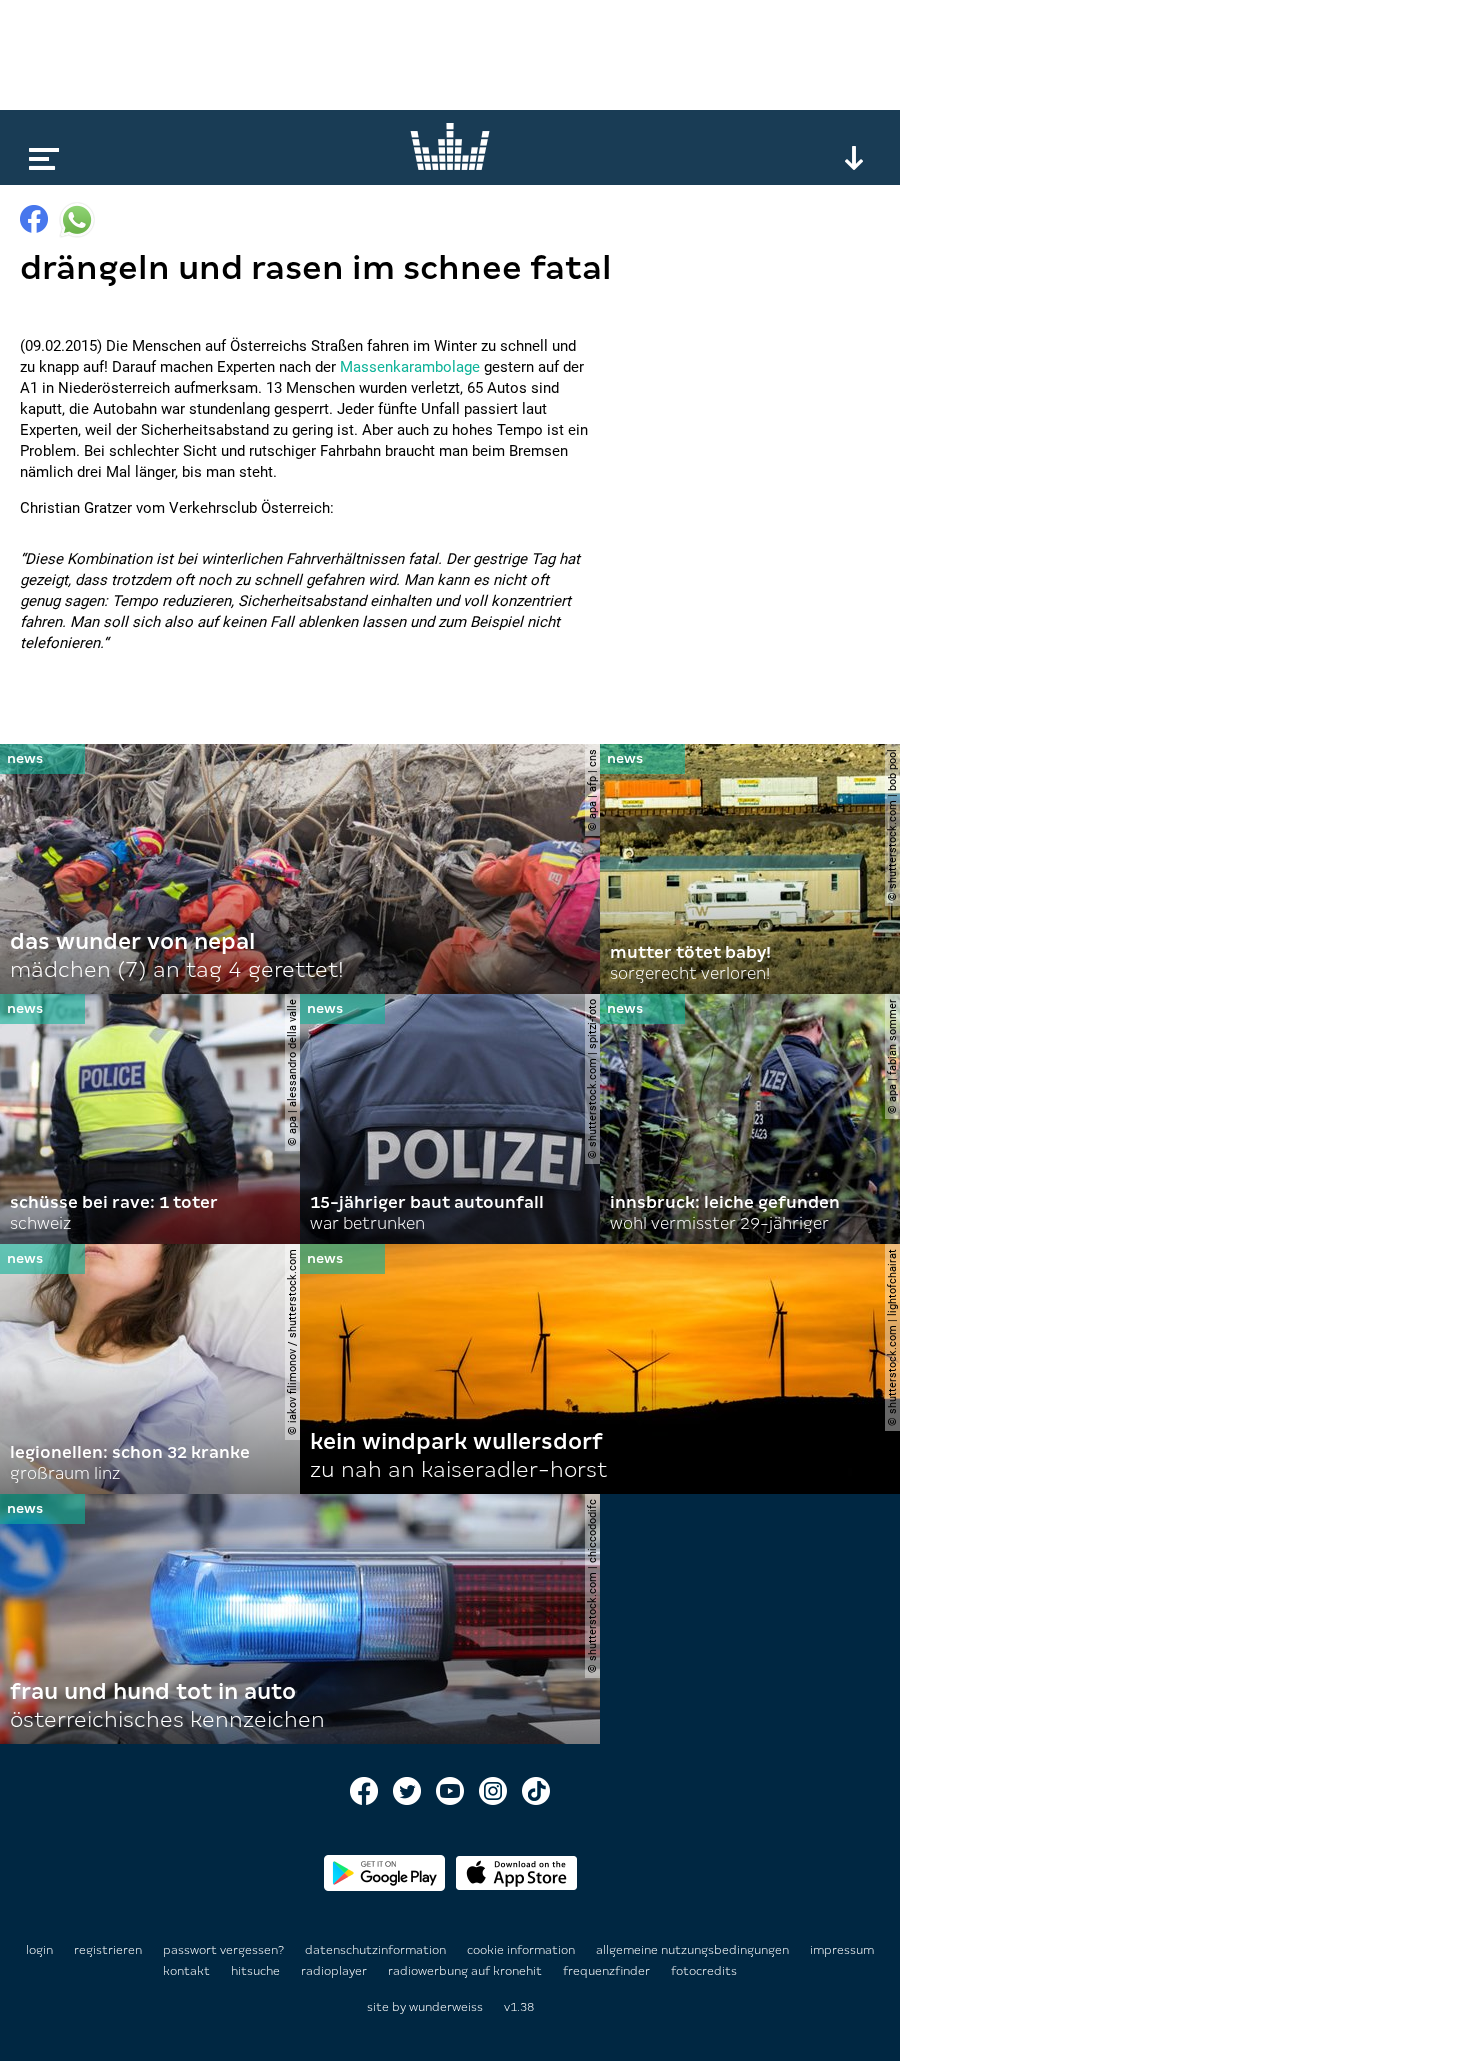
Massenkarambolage (410, 367)
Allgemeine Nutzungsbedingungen (694, 1950)
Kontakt (188, 1971)
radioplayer (335, 1971)
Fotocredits (704, 1971)
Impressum (842, 1950)
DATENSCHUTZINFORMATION (377, 1950)
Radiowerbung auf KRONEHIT (466, 1971)
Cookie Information (522, 1950)
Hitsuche (257, 1971)
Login (39, 1950)
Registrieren (108, 1950)
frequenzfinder (608, 1971)
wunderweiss (446, 2007)
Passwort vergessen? (223, 1950)
